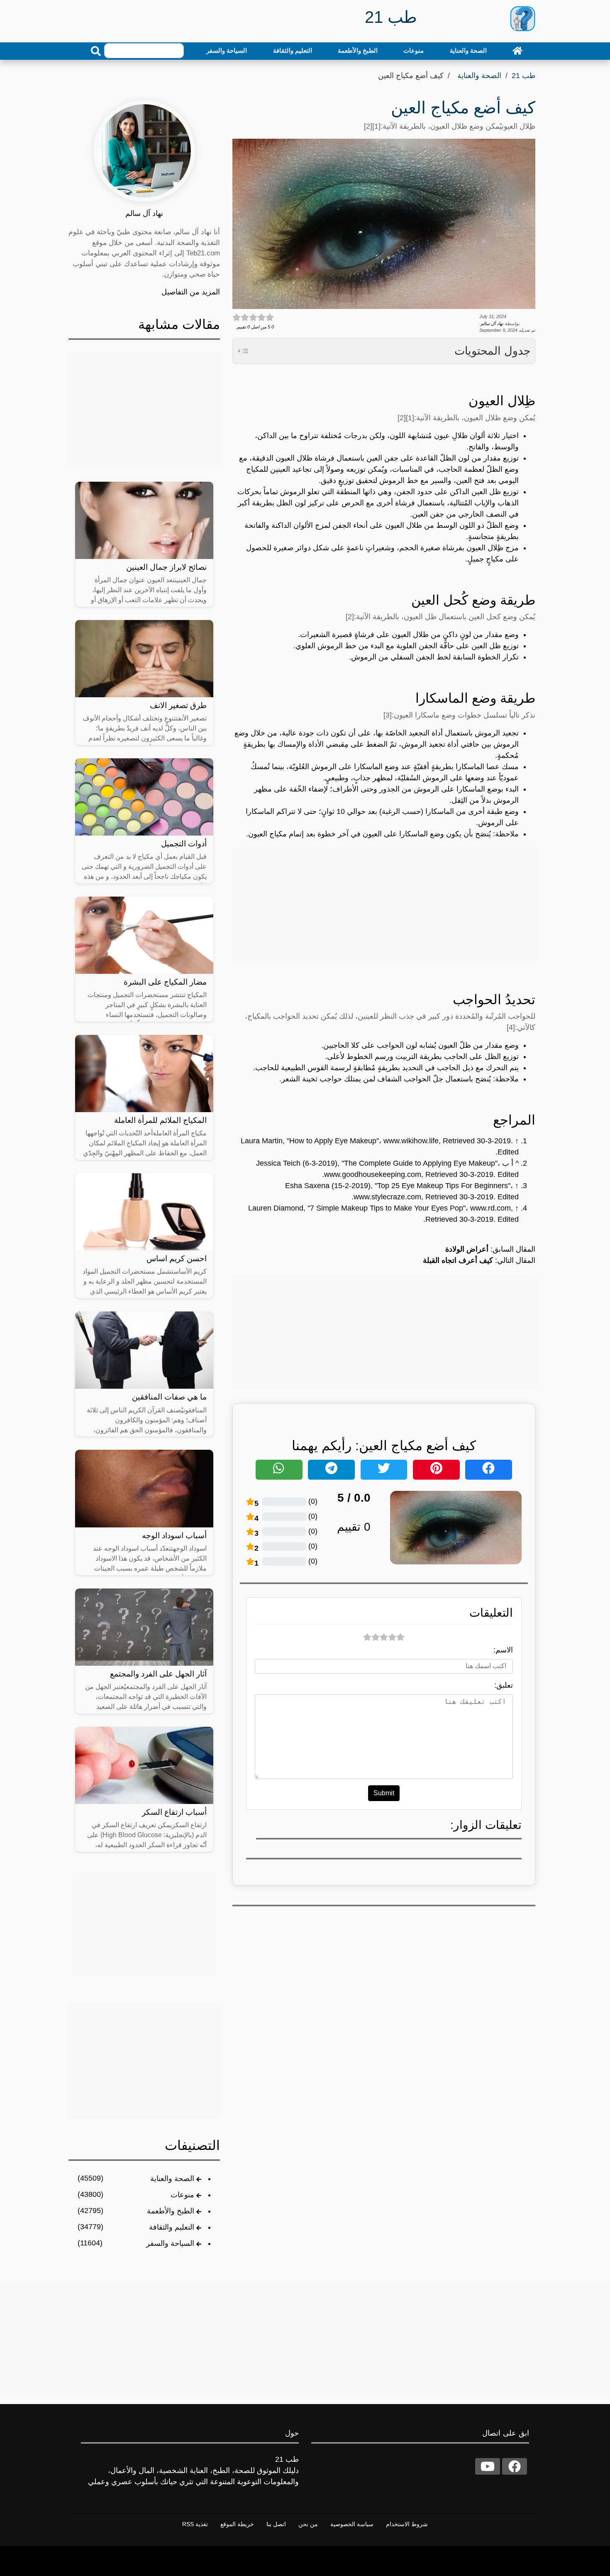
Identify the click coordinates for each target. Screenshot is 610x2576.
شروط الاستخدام (407, 2524)
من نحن (308, 2524)
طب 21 (523, 76)
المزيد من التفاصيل (191, 292)
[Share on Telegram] (331, 1470)
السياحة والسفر (227, 50)
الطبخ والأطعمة (358, 50)
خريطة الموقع (237, 2524)
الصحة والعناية (468, 50)
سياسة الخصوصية (352, 2524)
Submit (384, 1793)
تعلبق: (504, 1685)
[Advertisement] (384, 905)
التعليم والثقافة (293, 50)
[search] (96, 51)
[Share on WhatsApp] (279, 1470)
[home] (517, 51)
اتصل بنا (276, 2524)
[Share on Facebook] (489, 1470)
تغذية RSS (195, 2524)
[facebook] (515, 2466)
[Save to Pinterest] (436, 1470)
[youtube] (488, 2466)
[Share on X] (384, 1470)
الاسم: (503, 1650)
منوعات (414, 50)
